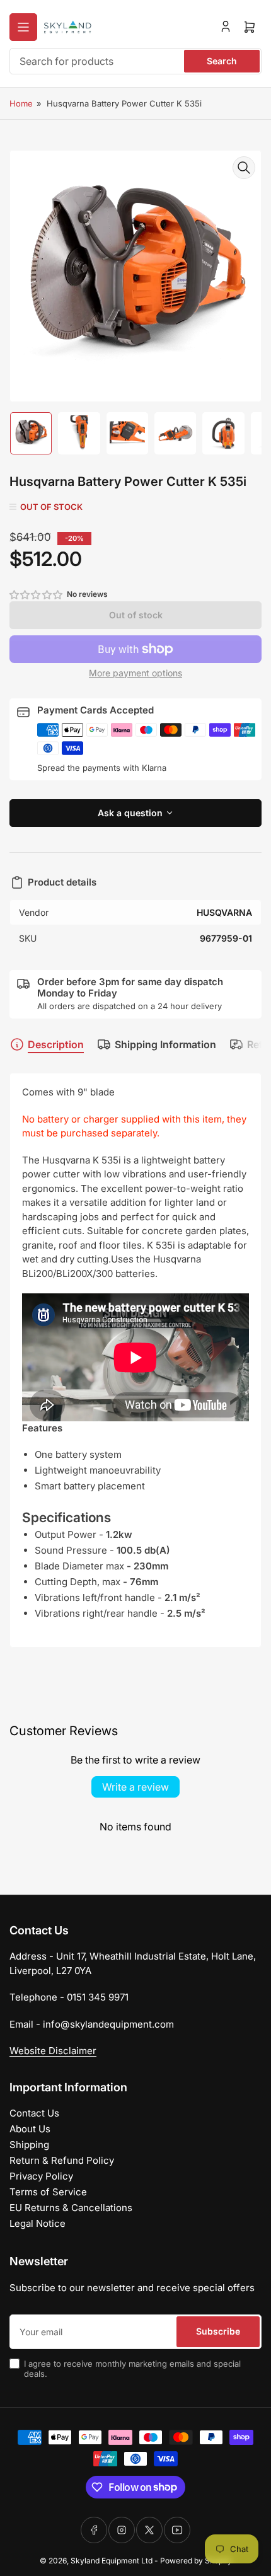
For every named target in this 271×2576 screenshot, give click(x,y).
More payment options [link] (135, 673)
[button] (37, 595)
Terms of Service (48, 2192)
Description (56, 1044)
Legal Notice (37, 2223)
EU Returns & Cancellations (71, 2208)
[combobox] (135, 61)
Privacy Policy (41, 2176)
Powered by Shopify (196, 2561)
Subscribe (218, 2331)
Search (222, 61)
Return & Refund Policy (62, 2160)
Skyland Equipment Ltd (112, 2561)
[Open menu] (23, 27)
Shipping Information (165, 1044)
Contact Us (34, 2113)
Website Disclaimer (53, 2051)
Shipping (29, 2145)
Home (21, 103)
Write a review (135, 1787)
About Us (30, 2129)
